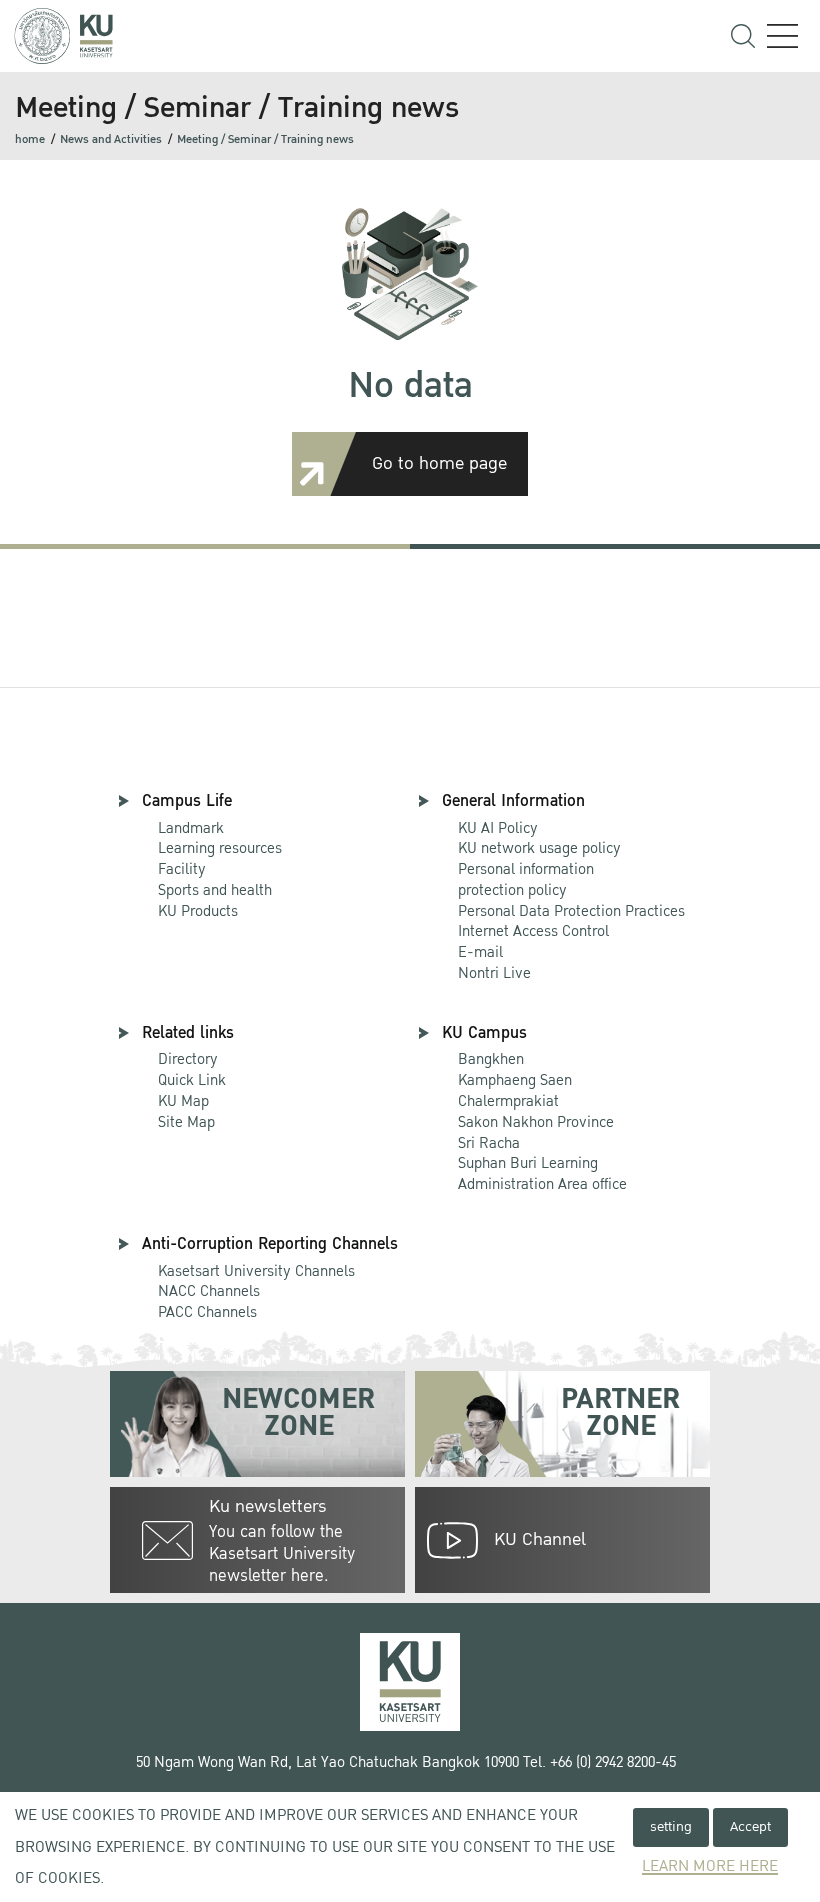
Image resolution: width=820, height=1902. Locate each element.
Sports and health (215, 890)
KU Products (198, 911)
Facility (182, 869)
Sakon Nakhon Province (536, 1112)
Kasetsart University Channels (256, 1271)
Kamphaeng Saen (515, 1080)
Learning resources (220, 848)
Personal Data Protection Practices (571, 911)
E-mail (480, 952)
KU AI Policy (498, 828)
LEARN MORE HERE (710, 1866)
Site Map (186, 1122)
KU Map (183, 1101)
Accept (750, 1826)
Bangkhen (491, 1059)
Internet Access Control (533, 931)
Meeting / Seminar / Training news (265, 139)
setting (671, 1826)
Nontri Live (494, 973)
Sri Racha (489, 1143)
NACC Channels (209, 1291)
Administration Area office (542, 1174)
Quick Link (192, 1080)
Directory (188, 1059)
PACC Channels (207, 1312)
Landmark (191, 828)
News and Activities (111, 139)
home (30, 139)
